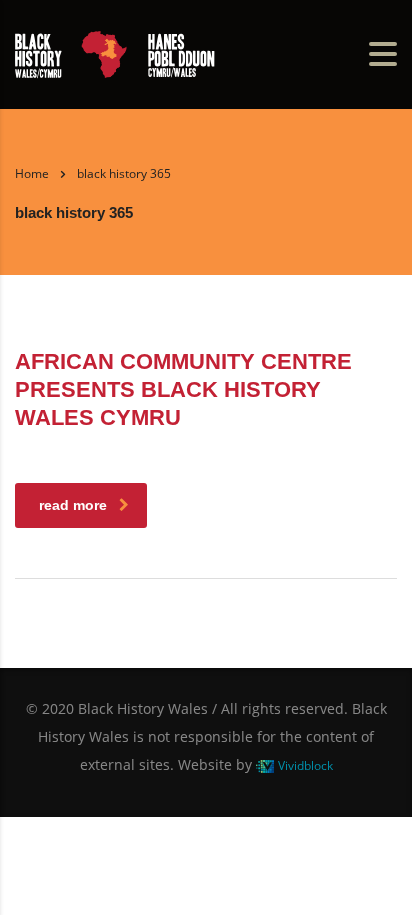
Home (32, 173)
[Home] (115, 52)
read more (73, 505)
